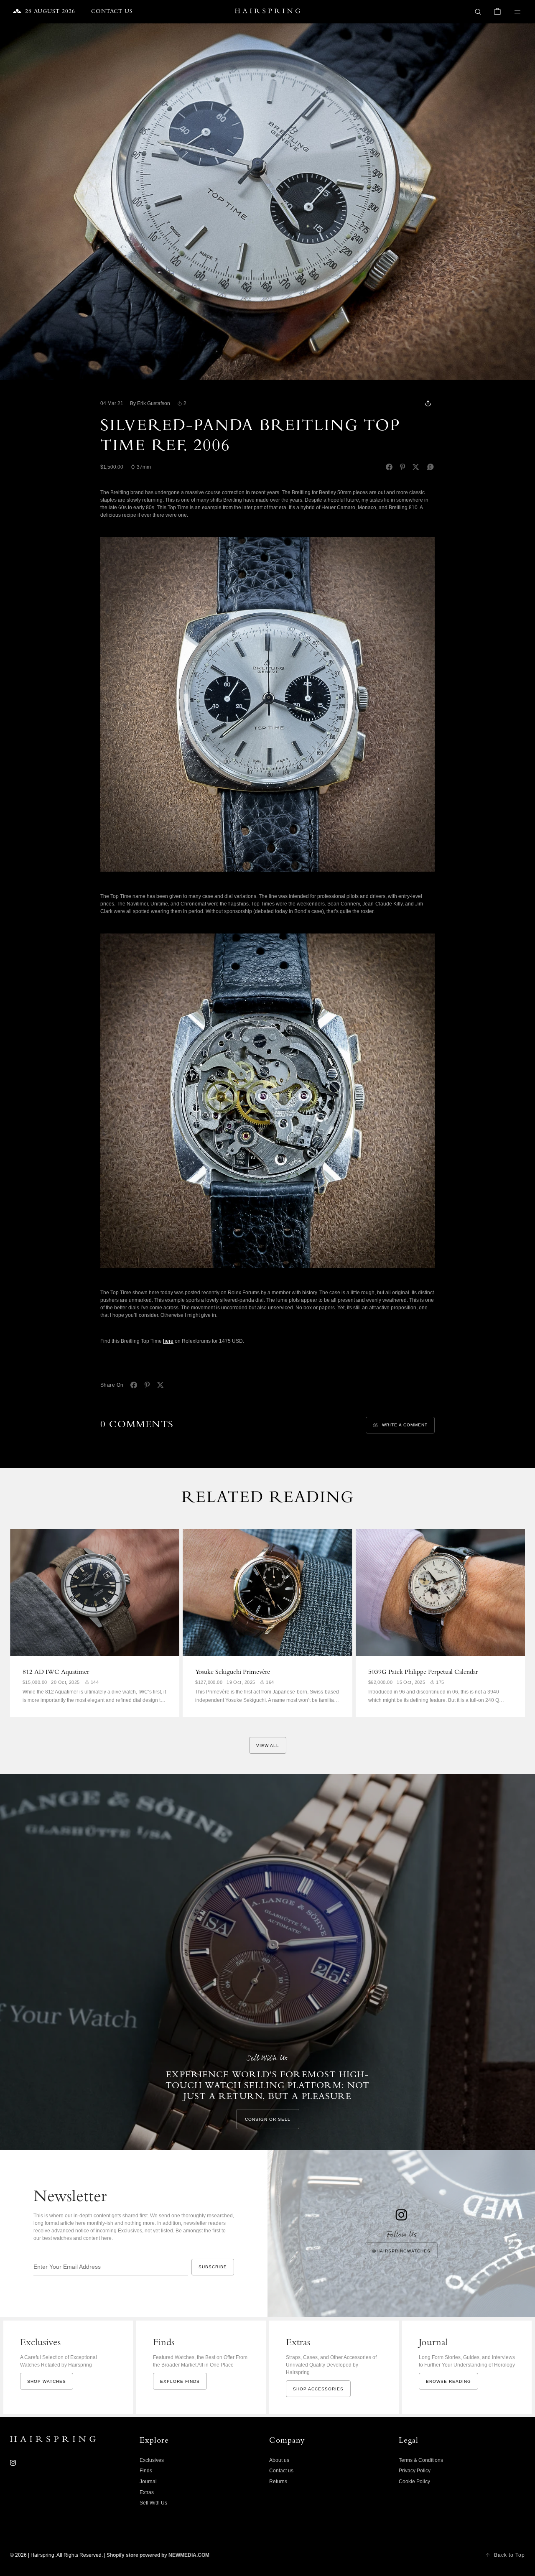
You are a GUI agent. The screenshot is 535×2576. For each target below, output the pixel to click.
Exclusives (152, 2460)
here (168, 1341)
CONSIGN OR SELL (268, 2119)
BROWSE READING (448, 2381)
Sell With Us (153, 2503)
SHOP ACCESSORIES (318, 2389)
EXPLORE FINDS (180, 2381)
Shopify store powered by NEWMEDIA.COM (158, 2555)
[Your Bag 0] (497, 12)
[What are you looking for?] (478, 12)
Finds (146, 2471)
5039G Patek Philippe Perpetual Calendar (423, 1673)
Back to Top (510, 2555)
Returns (278, 2482)
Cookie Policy (414, 2482)
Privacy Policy (415, 2471)
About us (279, 2460)
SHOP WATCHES (47, 2381)
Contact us (281, 2471)
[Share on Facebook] (389, 467)
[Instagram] (13, 2463)
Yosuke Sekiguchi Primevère (233, 1673)
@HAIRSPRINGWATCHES (401, 2251)
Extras (147, 2492)
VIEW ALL (268, 1746)
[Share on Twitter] (416, 467)
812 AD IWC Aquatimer (56, 1673)
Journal (148, 2482)
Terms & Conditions (421, 2460)
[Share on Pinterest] (403, 467)
